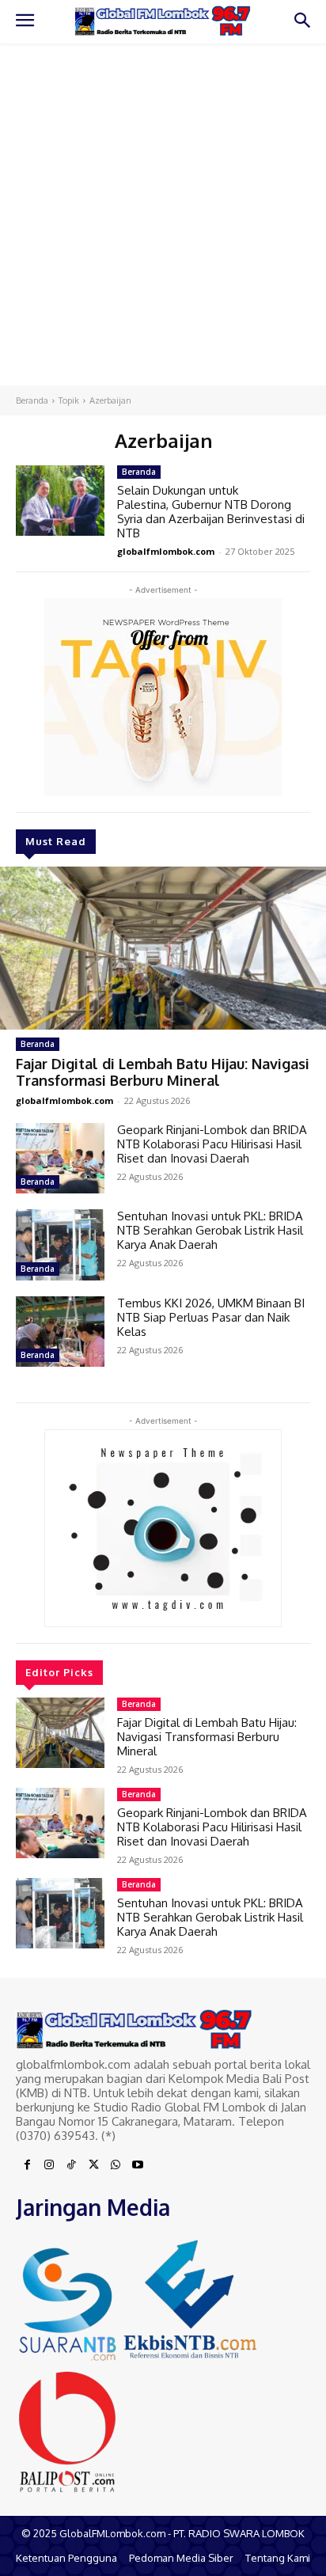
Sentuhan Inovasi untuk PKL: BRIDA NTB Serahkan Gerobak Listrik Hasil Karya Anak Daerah (210, 1230)
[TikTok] (71, 2165)
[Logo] (163, 21)
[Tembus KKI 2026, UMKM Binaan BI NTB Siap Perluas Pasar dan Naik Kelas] (60, 1332)
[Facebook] (27, 2165)
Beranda (32, 400)
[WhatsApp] (116, 2165)
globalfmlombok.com (64, 1100)
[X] (93, 2165)
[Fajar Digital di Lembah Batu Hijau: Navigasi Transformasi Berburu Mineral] (163, 948)
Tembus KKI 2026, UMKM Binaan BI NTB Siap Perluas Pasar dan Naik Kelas (211, 1317)
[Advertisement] (163, 214)
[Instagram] (49, 2165)
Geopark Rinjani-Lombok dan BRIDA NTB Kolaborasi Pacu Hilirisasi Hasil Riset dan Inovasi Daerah (212, 1144)
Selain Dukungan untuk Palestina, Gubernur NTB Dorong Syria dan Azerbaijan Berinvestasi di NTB (211, 512)
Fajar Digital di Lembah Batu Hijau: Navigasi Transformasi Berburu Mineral (163, 1072)
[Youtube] (138, 2165)
